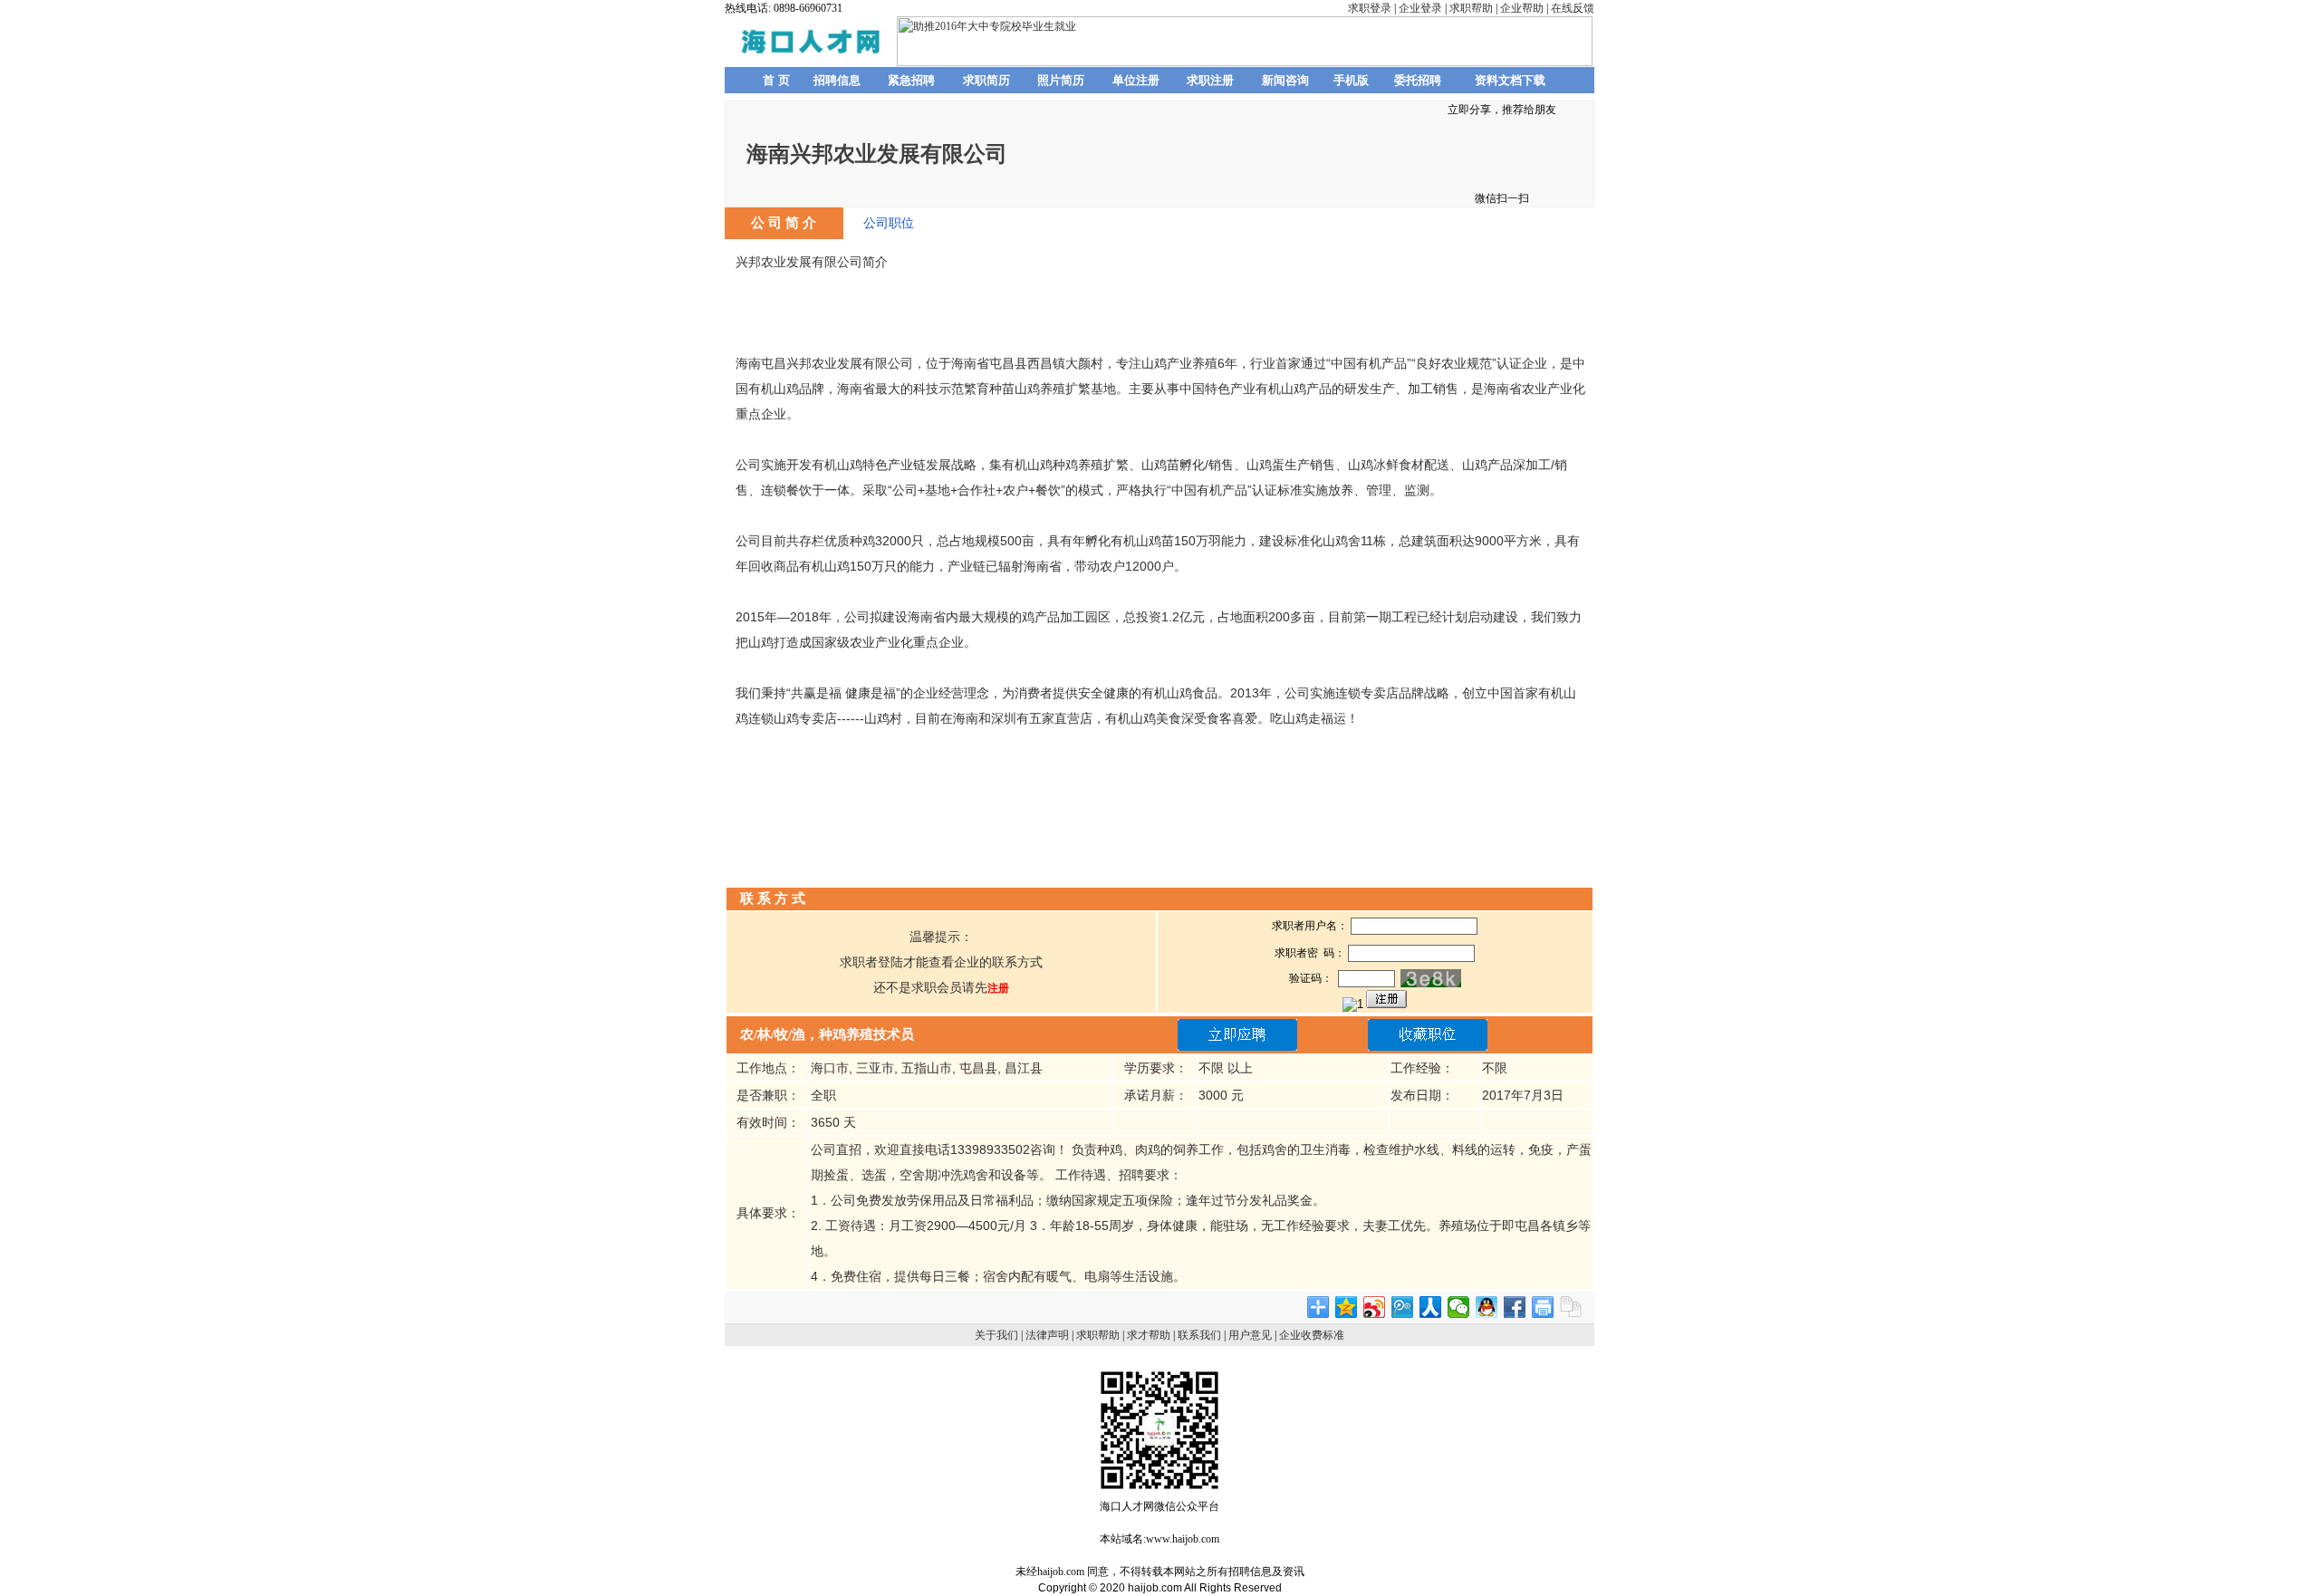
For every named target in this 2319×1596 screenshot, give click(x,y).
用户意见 (1250, 1335)
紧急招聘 (911, 80)
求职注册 (1210, 80)
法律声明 (1047, 1335)
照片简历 (1061, 80)
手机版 (1351, 80)
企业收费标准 (1312, 1335)
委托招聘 (1418, 80)
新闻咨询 (1285, 80)
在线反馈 (1573, 8)
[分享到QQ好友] (1487, 1307)
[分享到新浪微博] (1375, 1307)
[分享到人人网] (1431, 1307)
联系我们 (1199, 1335)
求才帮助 (1149, 1335)
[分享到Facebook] (1515, 1307)
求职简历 (986, 80)
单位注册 (1136, 80)
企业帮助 (1522, 8)
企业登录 (1420, 8)
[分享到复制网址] (1571, 1307)
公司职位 (889, 223)
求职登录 (1370, 8)
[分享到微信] (1459, 1307)
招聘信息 (837, 80)
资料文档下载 (1510, 80)
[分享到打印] (1543, 1307)
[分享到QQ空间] (1347, 1307)
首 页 (776, 80)
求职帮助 (1471, 8)
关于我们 (996, 1335)
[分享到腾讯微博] (1403, 1307)
